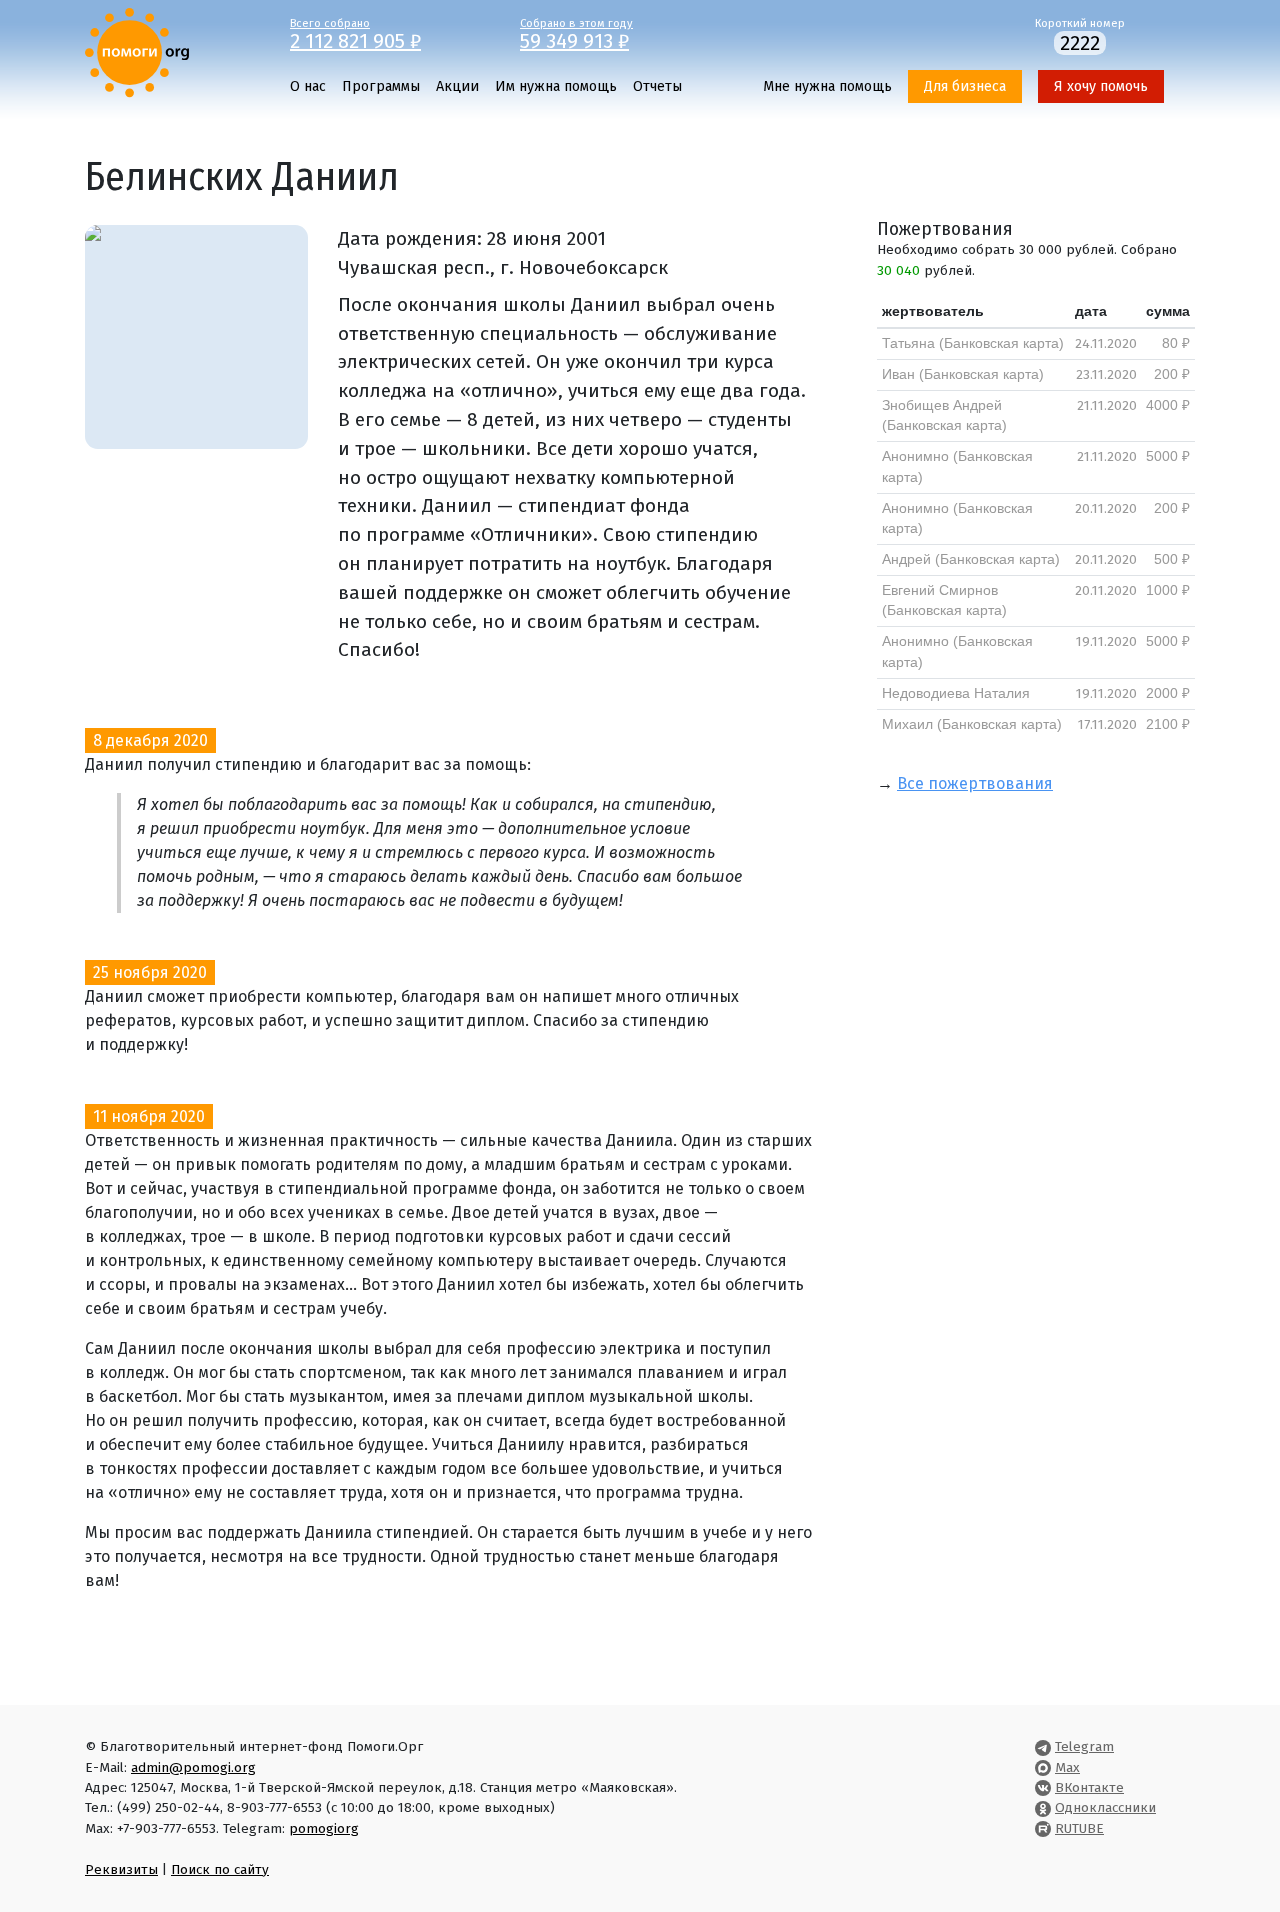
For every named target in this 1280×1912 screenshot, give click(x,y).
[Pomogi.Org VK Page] (1043, 1787)
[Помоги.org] (137, 51)
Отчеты (657, 86)
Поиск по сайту (220, 1869)
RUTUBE (1079, 1828)
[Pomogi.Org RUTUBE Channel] (1043, 1828)
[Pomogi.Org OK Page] (1043, 1807)
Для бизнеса (965, 86)
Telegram (1084, 1746)
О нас (308, 86)
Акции (457, 86)
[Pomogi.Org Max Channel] (1043, 1767)
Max (1067, 1767)
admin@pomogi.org (193, 1767)
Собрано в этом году (576, 33)
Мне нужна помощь (827, 86)
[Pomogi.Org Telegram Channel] (1043, 1746)
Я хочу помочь (1101, 86)
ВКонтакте (1089, 1787)
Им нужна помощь (556, 86)
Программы (381, 86)
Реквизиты (121, 1869)
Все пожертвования (975, 783)
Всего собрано (355, 33)
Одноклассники (1105, 1807)
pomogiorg (324, 1828)
